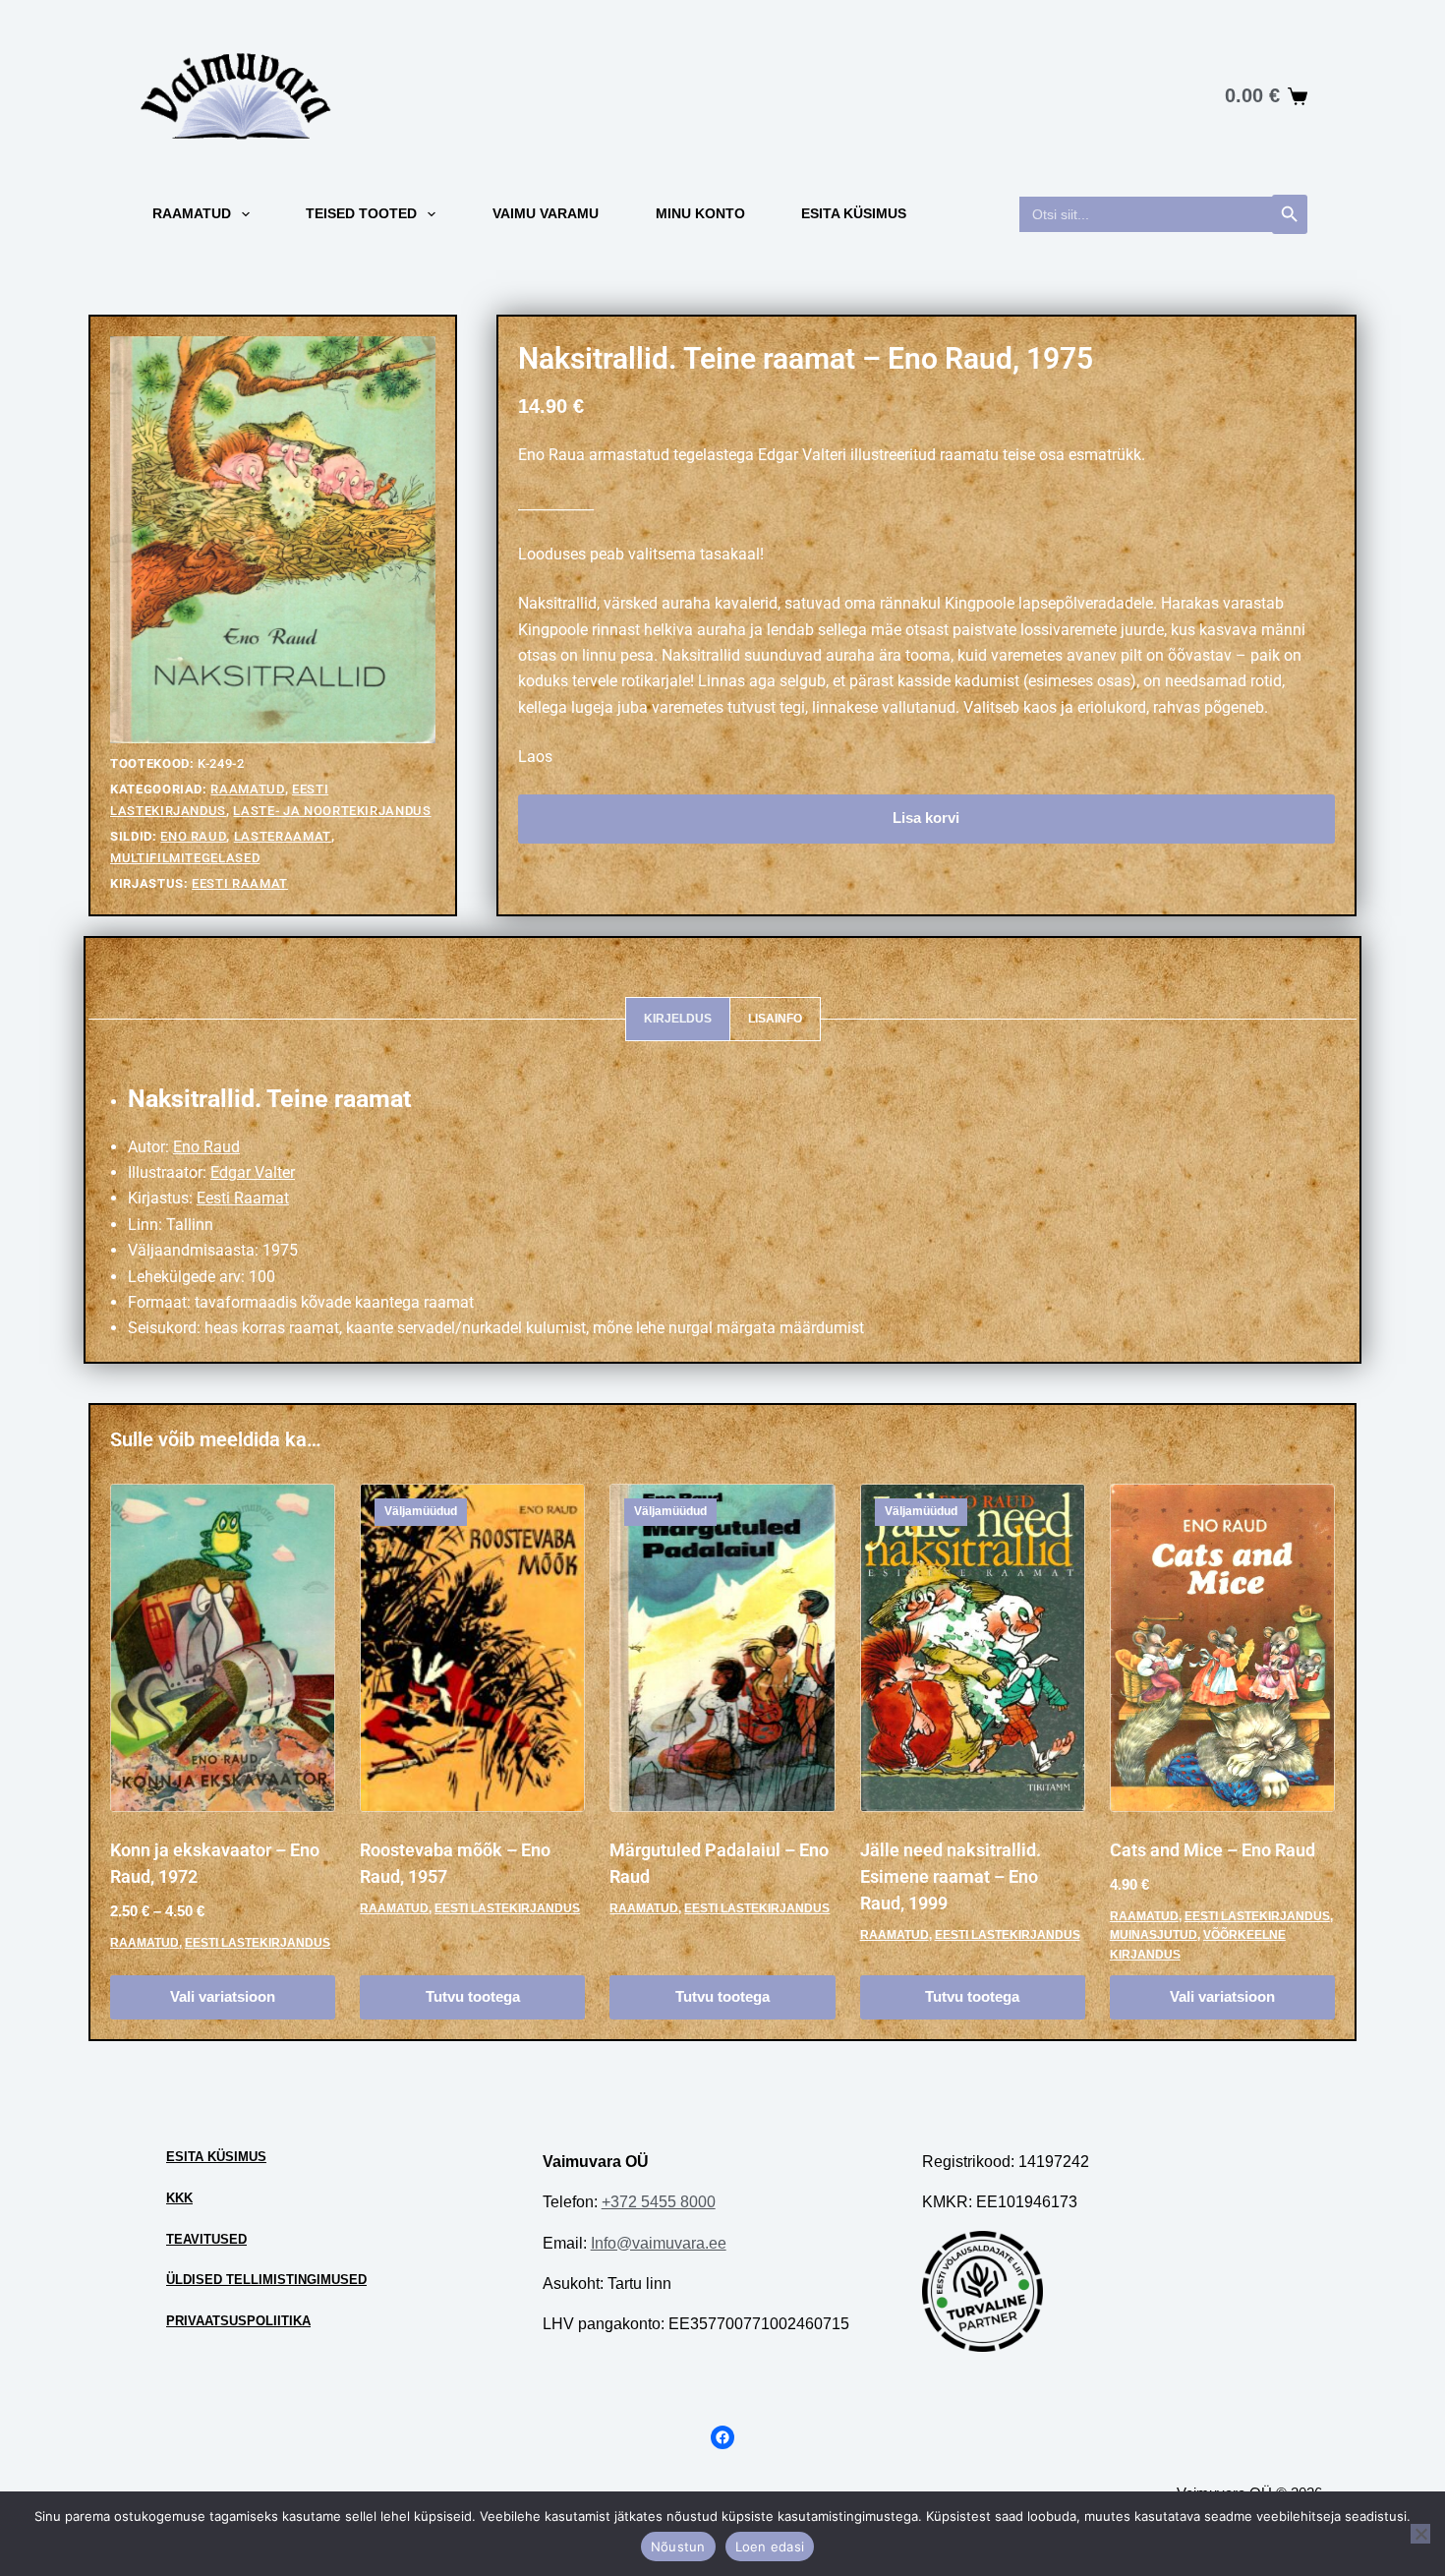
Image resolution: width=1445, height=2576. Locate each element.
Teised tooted (361, 213)
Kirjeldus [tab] (678, 1019)
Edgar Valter (253, 1172)
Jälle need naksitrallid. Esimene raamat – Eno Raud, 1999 (951, 1876)
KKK (179, 2198)
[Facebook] (722, 2437)
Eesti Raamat (240, 883)
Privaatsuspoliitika (238, 2321)
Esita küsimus (854, 213)
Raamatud (192, 213)
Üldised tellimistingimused (266, 2280)
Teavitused (206, 2239)
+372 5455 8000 (659, 2202)
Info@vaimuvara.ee (659, 2243)
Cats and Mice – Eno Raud (1213, 1850)
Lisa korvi (926, 818)
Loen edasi (770, 2547)
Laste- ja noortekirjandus (332, 811)
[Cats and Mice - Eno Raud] (1222, 1648)
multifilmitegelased (185, 858)
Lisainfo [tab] (775, 1019)
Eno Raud (193, 836)
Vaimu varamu (546, 213)
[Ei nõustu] (1420, 2534)
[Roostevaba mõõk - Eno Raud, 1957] (472, 1648)
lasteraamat (283, 836)
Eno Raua (551, 455)
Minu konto (700, 213)
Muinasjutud (1154, 1935)
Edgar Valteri (802, 455)
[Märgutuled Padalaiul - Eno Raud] (722, 1648)
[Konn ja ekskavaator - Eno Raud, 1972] (223, 1648)
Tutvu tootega (473, 1996)
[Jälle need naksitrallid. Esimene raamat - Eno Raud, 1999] (973, 1648)
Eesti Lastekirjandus (258, 1943)
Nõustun (678, 2547)
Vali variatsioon (223, 1996)
